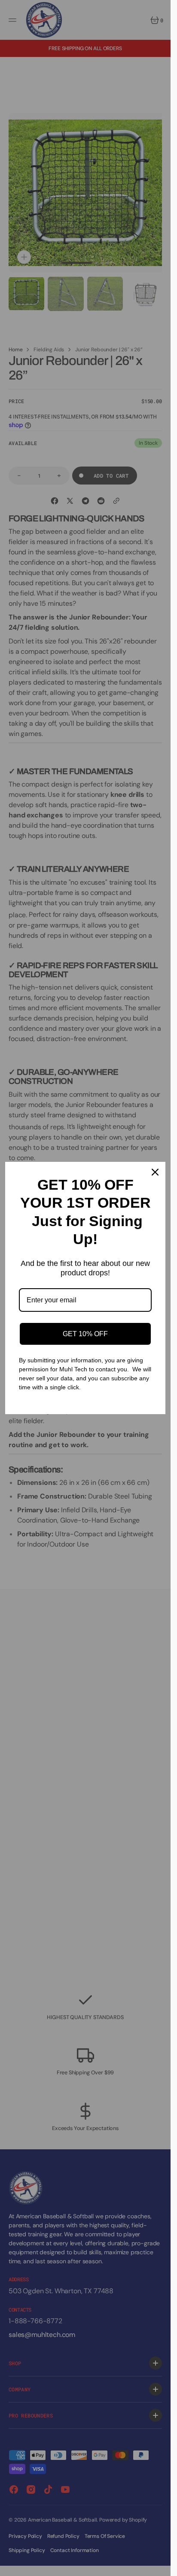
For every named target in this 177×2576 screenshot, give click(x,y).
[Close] (155, 1172)
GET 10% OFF (85, 1334)
